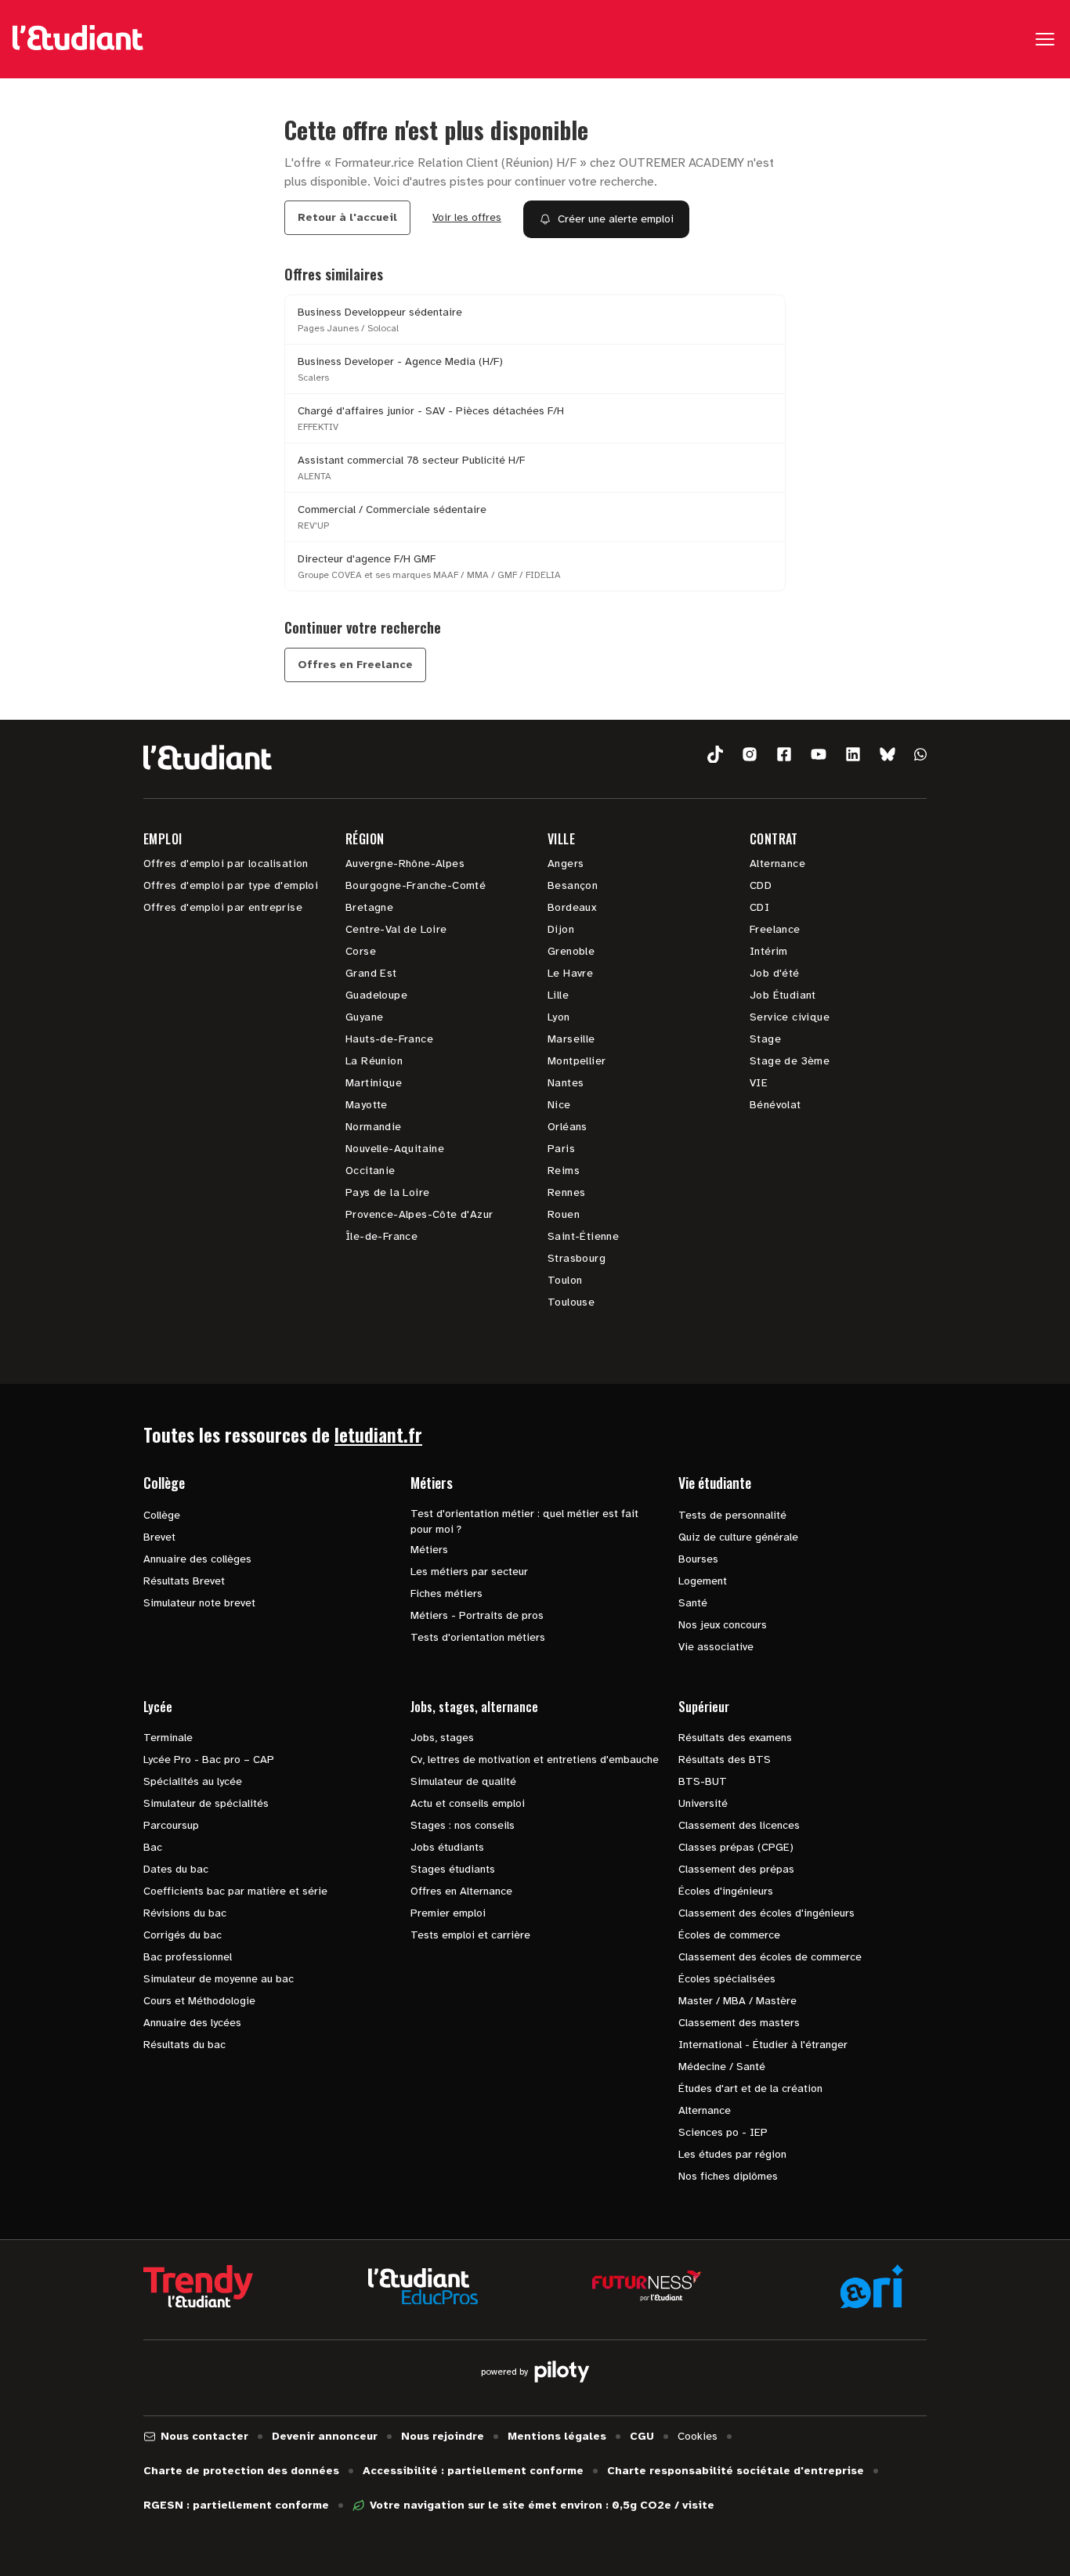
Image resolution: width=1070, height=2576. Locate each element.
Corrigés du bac (183, 1935)
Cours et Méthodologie (199, 2001)
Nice (559, 1105)
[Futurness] (647, 2286)
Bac (153, 1847)
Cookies (698, 2436)
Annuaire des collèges (197, 1559)
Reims (564, 1171)
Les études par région (732, 2154)
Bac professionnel (188, 1957)
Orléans (568, 1127)
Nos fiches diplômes (728, 2176)
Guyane (364, 1017)
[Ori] (872, 2286)
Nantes (566, 1083)
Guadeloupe (376, 995)
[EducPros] (423, 2287)
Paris (561, 1149)
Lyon (559, 1017)
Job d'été (775, 973)
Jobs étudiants (447, 1847)
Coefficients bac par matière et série (235, 1891)
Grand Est (371, 973)
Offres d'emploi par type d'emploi (231, 885)
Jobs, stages (442, 1738)
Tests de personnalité (732, 1515)
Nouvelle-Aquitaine (395, 1149)
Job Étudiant (783, 995)
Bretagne (369, 907)
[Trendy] (198, 2286)
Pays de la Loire (387, 1192)
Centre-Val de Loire (396, 929)
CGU (642, 2436)
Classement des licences (739, 1825)
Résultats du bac (184, 2045)
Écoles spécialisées (727, 1979)
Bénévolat (775, 1105)
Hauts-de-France (389, 1039)
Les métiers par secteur (469, 1572)
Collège (162, 1515)
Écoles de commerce (729, 1935)
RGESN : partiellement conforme (236, 2505)
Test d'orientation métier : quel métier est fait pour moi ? (524, 1521)
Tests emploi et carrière (470, 1935)
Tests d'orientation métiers (478, 1637)
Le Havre (570, 973)
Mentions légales (557, 2436)
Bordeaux (572, 907)
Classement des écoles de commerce (770, 1957)
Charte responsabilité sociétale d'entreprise (736, 2471)
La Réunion (374, 1061)
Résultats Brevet (184, 1581)
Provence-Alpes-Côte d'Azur (419, 1214)
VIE (759, 1083)
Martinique (374, 1083)
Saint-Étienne (583, 1236)
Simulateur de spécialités (206, 1803)
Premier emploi (448, 1913)
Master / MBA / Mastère (737, 2001)
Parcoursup (171, 1825)
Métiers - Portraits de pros (477, 1615)
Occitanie (371, 1171)
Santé (693, 1603)
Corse (361, 951)
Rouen (564, 1214)
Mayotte (367, 1105)
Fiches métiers (446, 1593)
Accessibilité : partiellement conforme (473, 2471)
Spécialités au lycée (193, 1781)
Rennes (566, 1192)
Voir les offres (467, 217)
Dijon (561, 929)
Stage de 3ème (790, 1061)
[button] (715, 755)
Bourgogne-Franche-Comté (416, 885)
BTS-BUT (703, 1781)
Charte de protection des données (241, 2471)
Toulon (565, 1280)
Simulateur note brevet (199, 1603)
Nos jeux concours (723, 1625)
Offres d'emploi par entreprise (223, 907)
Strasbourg (577, 1258)
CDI (759, 907)
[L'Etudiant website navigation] (78, 39)
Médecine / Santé (722, 2067)
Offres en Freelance (355, 665)
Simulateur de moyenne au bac (219, 1979)
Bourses (698, 1559)
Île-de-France (381, 1236)
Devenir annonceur (325, 2436)
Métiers (429, 1550)
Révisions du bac (185, 1913)
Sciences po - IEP (723, 2132)
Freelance (775, 929)
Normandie (374, 1127)
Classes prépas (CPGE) (736, 1847)
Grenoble (571, 951)
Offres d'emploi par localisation (226, 863)
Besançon (573, 885)
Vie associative (716, 1647)
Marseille (571, 1039)
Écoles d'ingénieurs (726, 1891)
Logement (703, 1581)
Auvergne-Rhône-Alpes (405, 863)
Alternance (777, 863)
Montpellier (577, 1061)
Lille (558, 995)
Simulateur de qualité (463, 1781)
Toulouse (571, 1302)
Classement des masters (739, 2023)
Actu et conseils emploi (468, 1803)
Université (703, 1803)
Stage (765, 1039)
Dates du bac (176, 1869)
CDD (761, 885)
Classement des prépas (736, 1869)
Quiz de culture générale (738, 1537)
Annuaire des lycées (192, 2023)
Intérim (769, 951)
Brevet (159, 1537)
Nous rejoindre (443, 2436)
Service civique (790, 1017)
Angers (566, 863)
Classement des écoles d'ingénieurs (766, 1913)
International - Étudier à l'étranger (763, 2045)
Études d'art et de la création (750, 2088)
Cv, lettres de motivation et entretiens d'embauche (535, 1759)
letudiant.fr (378, 1434)
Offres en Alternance (461, 1891)
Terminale (168, 1738)
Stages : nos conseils (463, 1825)
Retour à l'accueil (347, 217)
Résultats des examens (735, 1738)
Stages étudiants (453, 1869)
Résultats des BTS (725, 1759)
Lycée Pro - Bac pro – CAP (209, 1759)
